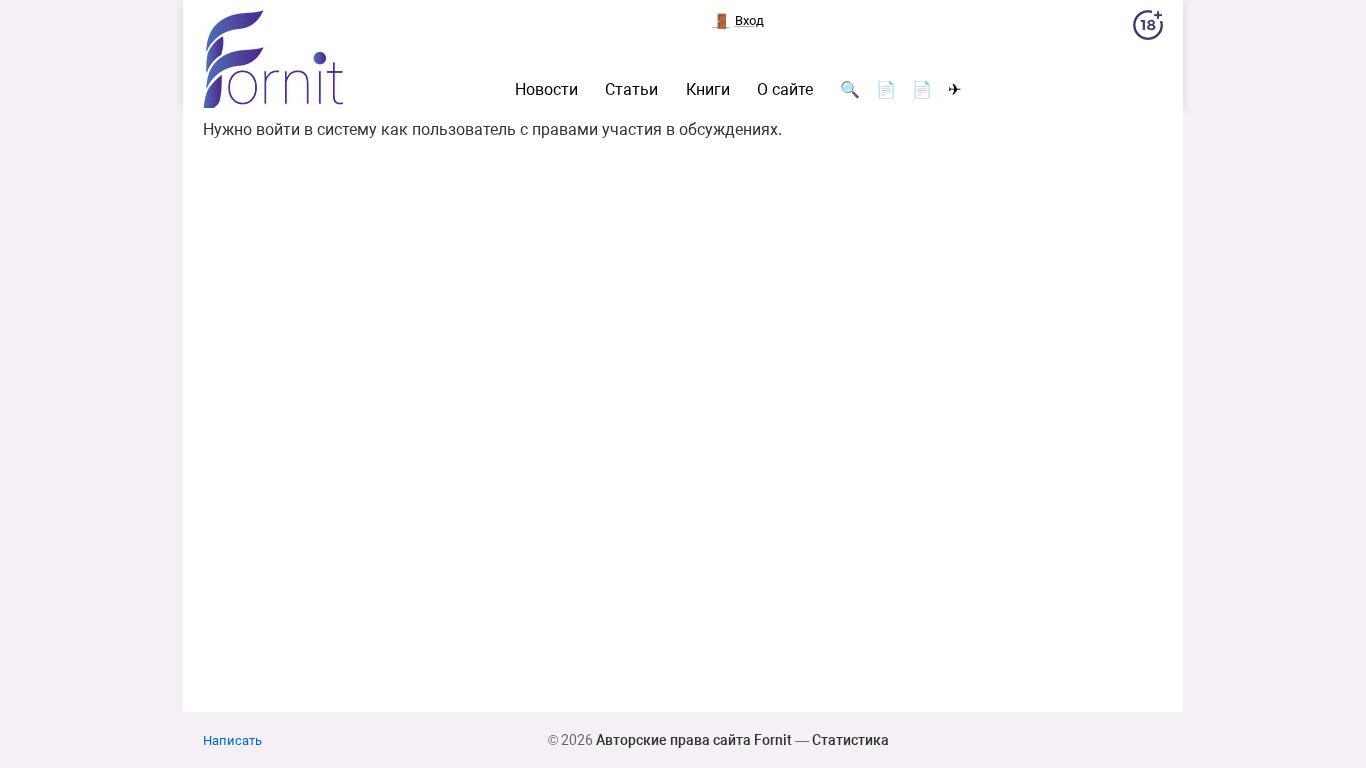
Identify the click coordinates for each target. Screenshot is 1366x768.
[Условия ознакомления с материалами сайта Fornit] (1148, 29)
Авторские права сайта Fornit (694, 740)
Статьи (631, 90)
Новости (546, 90)
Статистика (850, 740)
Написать (232, 740)
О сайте (785, 90)
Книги (708, 90)
